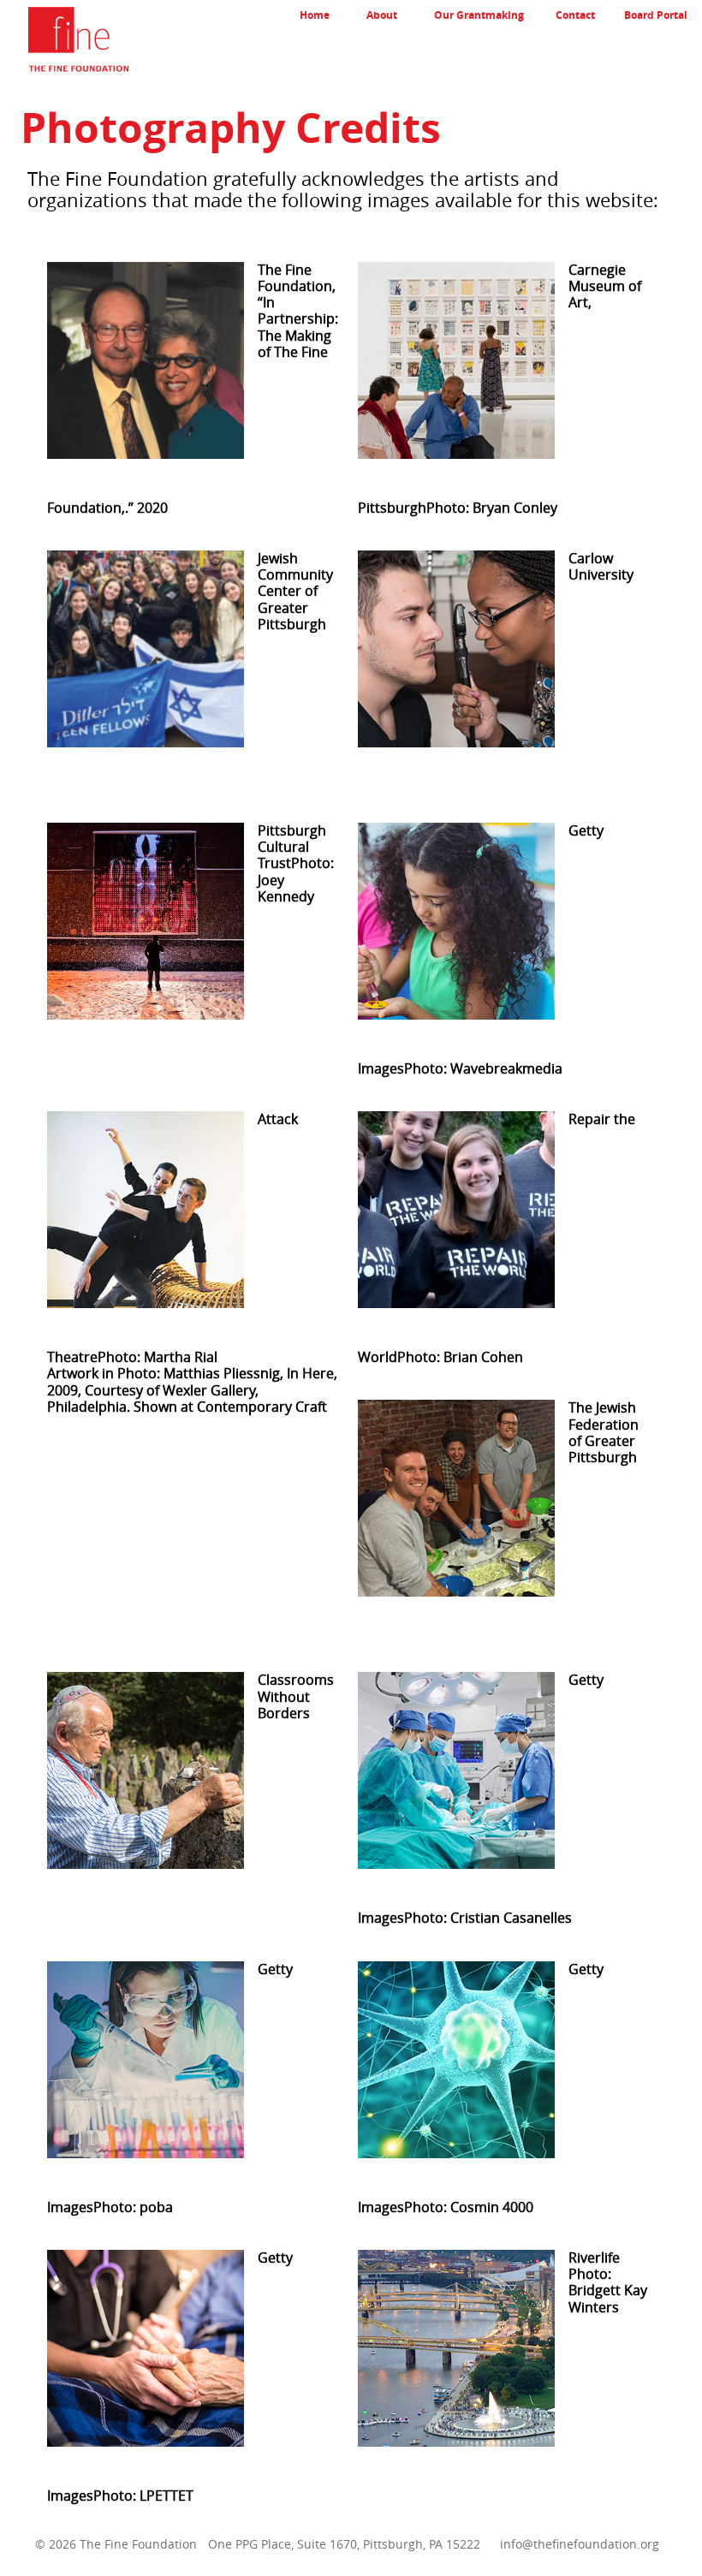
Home (315, 15)
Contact (575, 15)
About (382, 15)
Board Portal (656, 15)
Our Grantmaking (479, 15)
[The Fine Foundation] (64, 42)
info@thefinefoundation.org (580, 2544)
